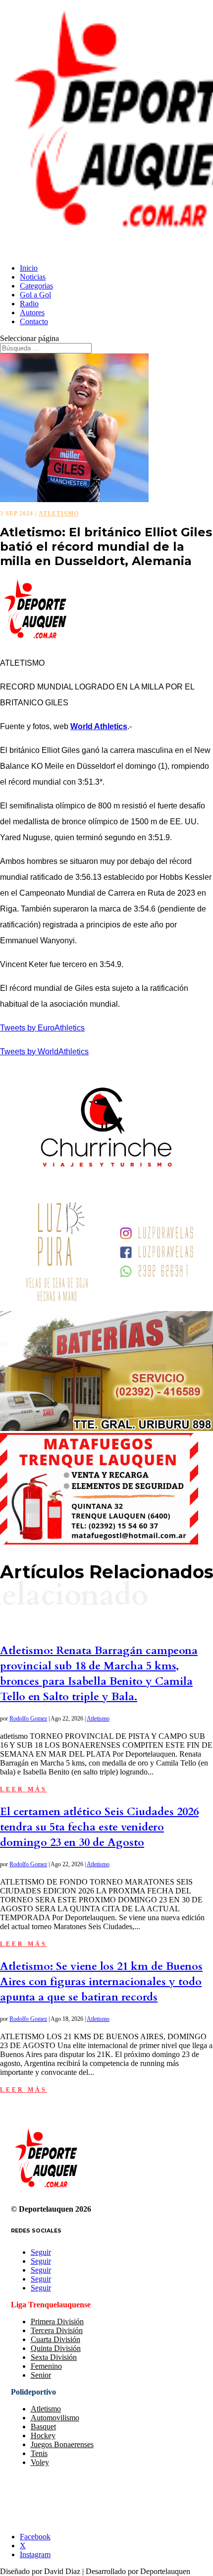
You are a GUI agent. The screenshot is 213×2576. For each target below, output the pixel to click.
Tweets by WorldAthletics (44, 1052)
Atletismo (59, 514)
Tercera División (57, 2330)
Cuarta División (55, 2339)
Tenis (39, 2453)
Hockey (43, 2435)
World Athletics (99, 726)
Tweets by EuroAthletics (42, 1028)
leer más (24, 1789)
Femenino (46, 2366)
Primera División (57, 2321)
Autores (32, 313)
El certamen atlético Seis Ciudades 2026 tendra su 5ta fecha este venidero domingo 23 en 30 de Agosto (99, 1827)
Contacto (34, 321)
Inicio (29, 268)
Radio (29, 304)
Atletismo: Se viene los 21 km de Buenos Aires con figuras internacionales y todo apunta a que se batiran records (101, 1982)
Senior (41, 2375)
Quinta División (56, 2348)
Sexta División (54, 2357)
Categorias (36, 286)
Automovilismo (55, 2418)
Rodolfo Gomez (28, 1718)
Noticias (33, 277)
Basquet (43, 2427)
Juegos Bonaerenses (62, 2444)
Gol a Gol (35, 295)
